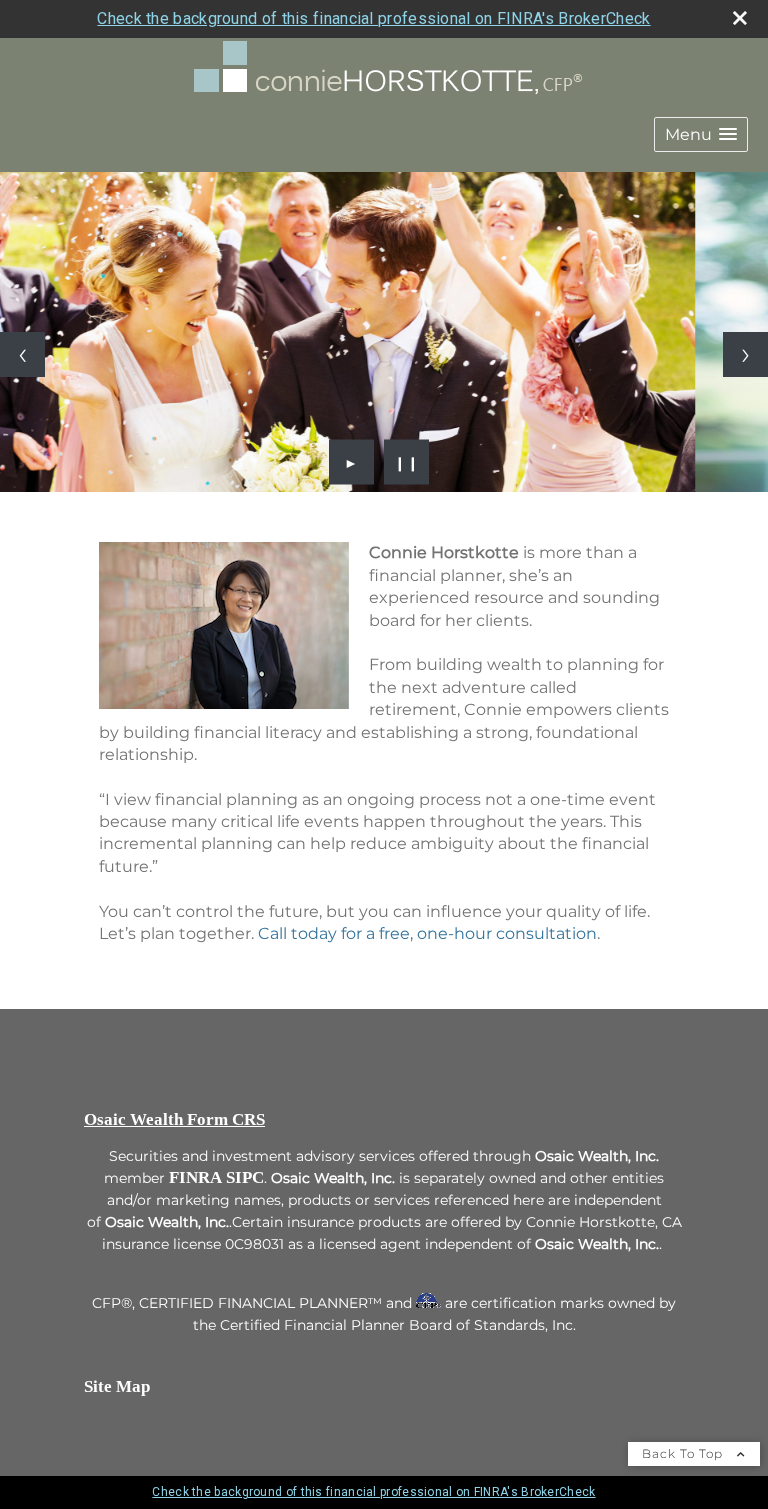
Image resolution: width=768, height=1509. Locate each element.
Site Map (117, 1386)
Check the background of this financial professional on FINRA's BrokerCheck (373, 18)
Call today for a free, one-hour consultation (427, 933)
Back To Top (684, 1453)
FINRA (195, 1177)
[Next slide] (745, 354)
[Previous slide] (22, 354)
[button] (701, 134)
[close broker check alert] (740, 18)
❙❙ (407, 462)
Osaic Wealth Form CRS (174, 1119)
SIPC (245, 1177)
